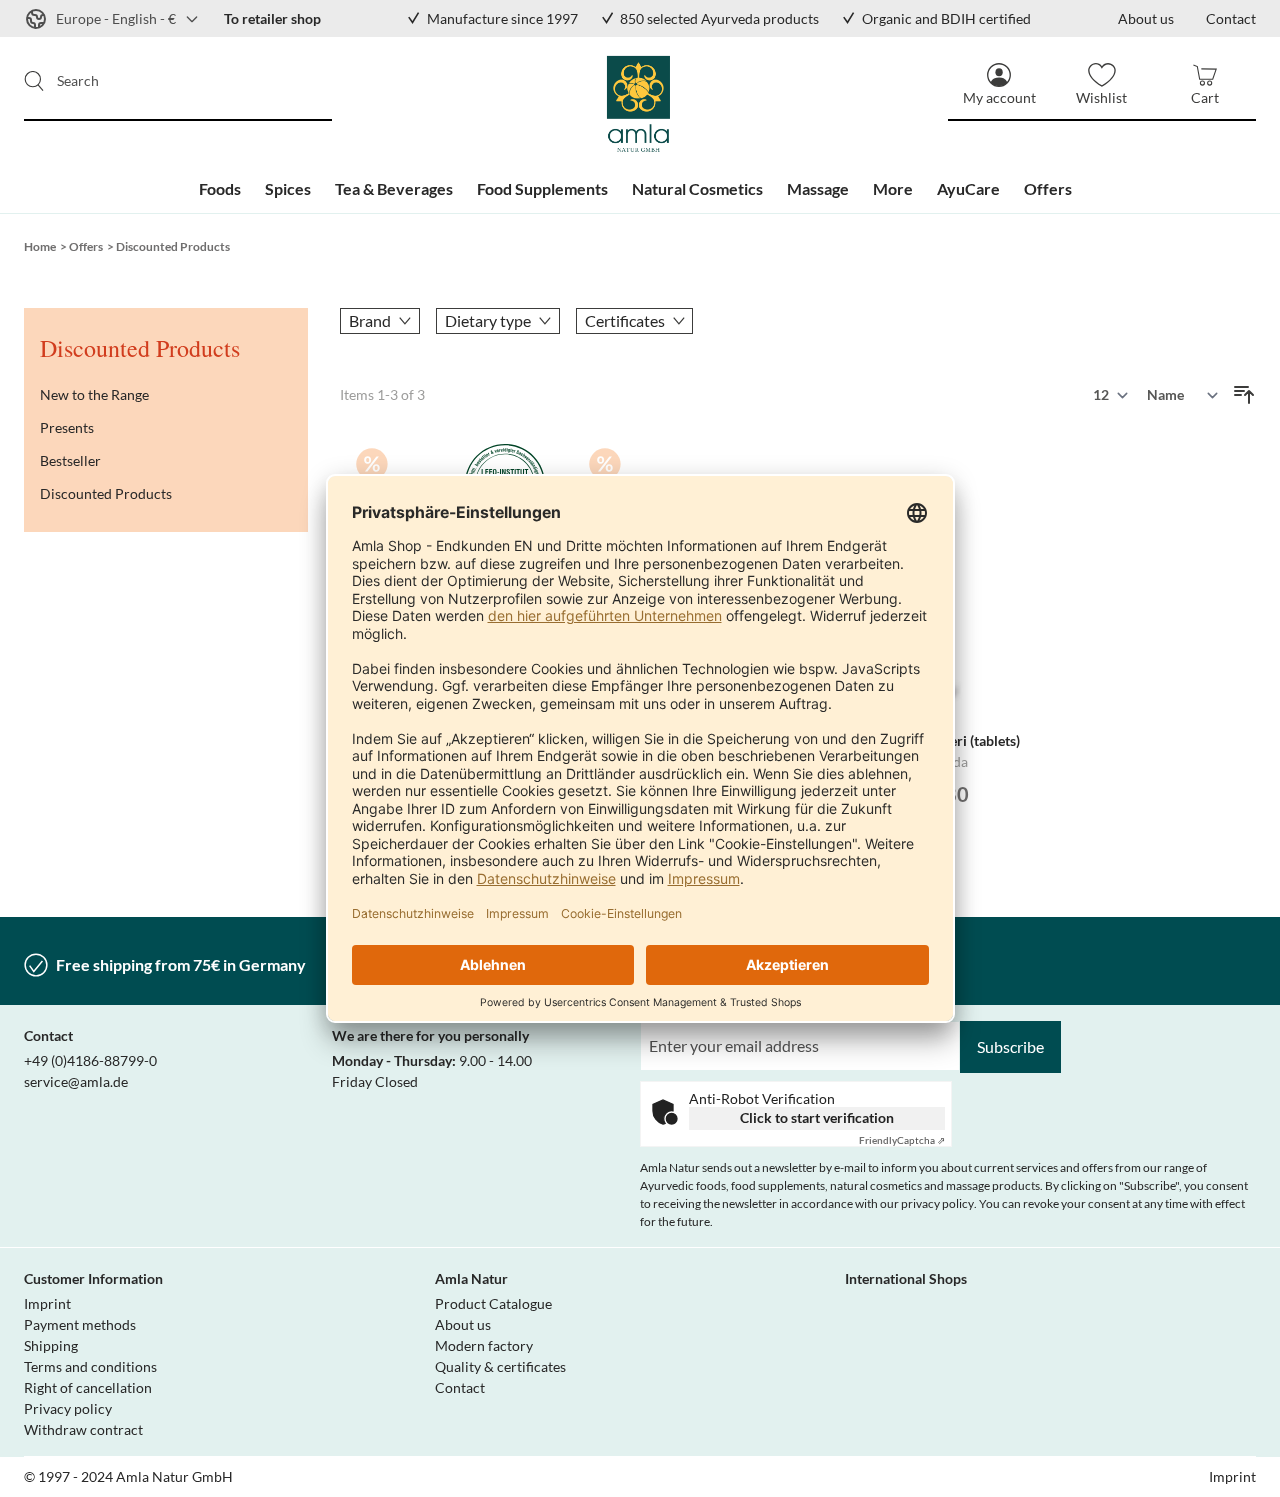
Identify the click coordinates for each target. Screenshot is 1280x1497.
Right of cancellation (88, 1387)
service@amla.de (76, 1081)
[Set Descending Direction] (1244, 395)
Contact (460, 1387)
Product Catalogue (493, 1303)
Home (40, 246)
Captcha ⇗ (902, 1140)
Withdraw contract (83, 1429)
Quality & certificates (500, 1366)
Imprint (47, 1303)
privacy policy (937, 1203)
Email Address (686, 1032)
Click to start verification (817, 1117)
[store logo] (639, 105)
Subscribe (1010, 1046)
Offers (86, 246)
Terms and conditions (90, 1366)
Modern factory (484, 1345)
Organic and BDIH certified (946, 18)
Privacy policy (68, 1408)
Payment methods (80, 1324)
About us (463, 1324)
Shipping (51, 1345)
